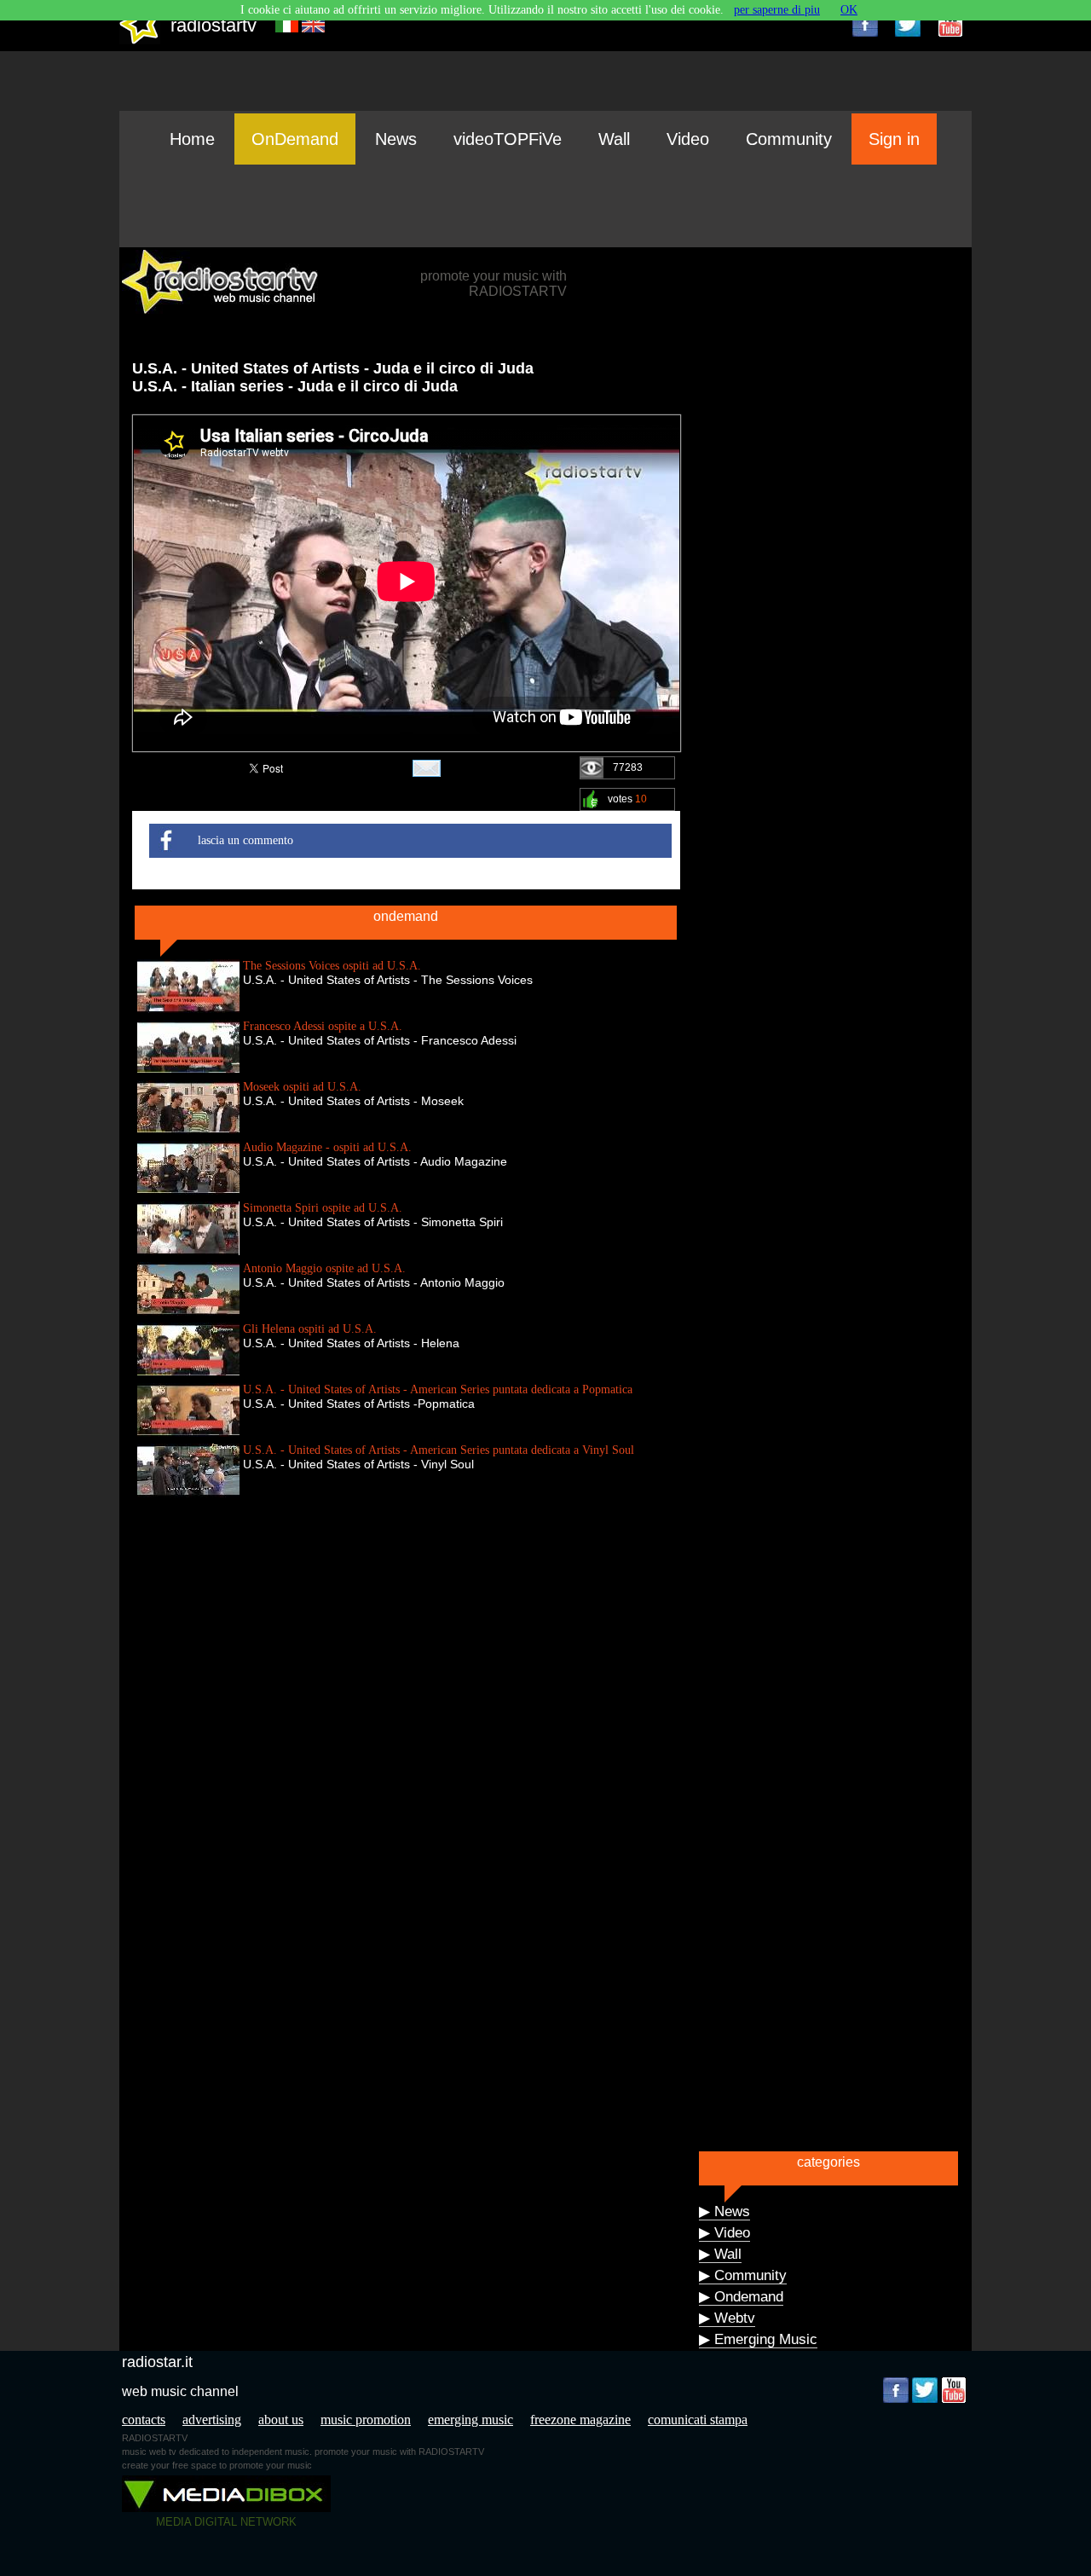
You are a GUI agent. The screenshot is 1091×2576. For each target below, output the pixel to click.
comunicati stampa (698, 2420)
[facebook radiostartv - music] (865, 24)
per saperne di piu (777, 10)
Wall (614, 139)
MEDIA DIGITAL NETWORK (226, 2522)
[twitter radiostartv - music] (908, 24)
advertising (212, 2420)
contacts (144, 2420)
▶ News (724, 2211)
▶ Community (743, 2275)
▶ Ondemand (741, 2297)
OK (849, 10)
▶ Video (724, 2233)
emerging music (470, 2420)
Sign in (894, 139)
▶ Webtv (727, 2318)
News (396, 139)
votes (627, 799)
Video (688, 139)
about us (281, 2420)
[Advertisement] (545, 206)
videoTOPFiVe (508, 139)
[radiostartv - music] (140, 41)
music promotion (366, 2420)
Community (789, 139)
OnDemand (295, 139)
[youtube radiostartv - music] (950, 24)
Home (192, 139)
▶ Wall (720, 2254)
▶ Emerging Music (758, 2339)
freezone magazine (580, 2420)
